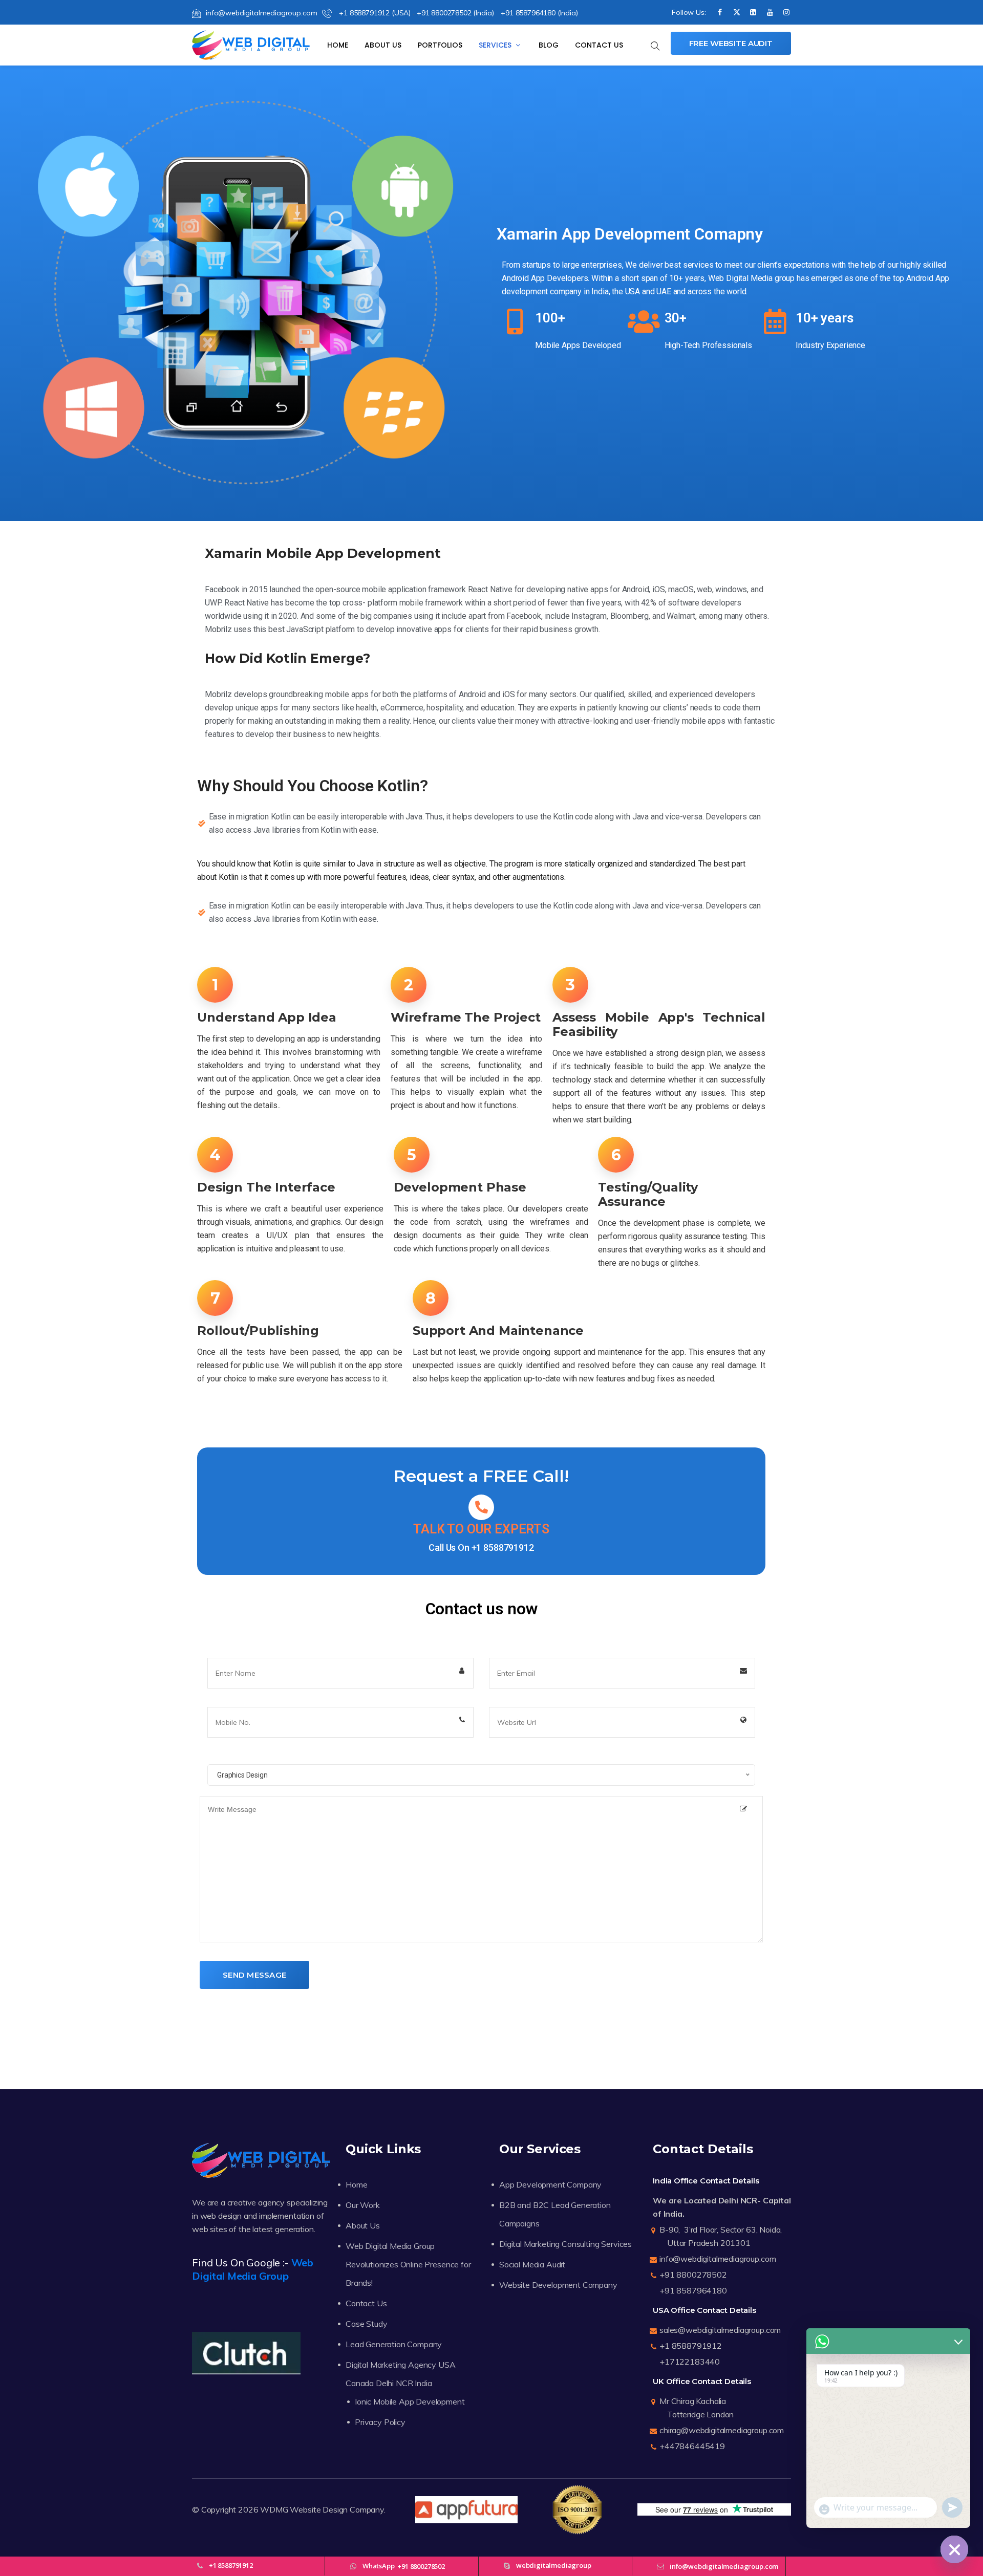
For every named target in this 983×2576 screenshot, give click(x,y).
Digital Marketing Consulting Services (565, 2244)
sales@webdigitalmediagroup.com (720, 2330)
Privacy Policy (380, 2422)
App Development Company (550, 2184)
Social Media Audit (532, 2264)
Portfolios (440, 45)
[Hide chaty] (954, 2549)
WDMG (274, 2509)
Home (338, 45)
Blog (549, 45)
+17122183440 (690, 2362)
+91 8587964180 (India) (539, 13)
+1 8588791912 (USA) (374, 13)
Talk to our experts (481, 1529)
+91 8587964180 (693, 2290)
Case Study (366, 2324)
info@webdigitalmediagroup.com (261, 13)
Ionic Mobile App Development (410, 2401)
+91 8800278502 (693, 2275)
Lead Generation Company (394, 2344)
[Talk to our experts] (481, 1507)
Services (496, 45)
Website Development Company (558, 2285)
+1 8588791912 (503, 1547)
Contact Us (599, 45)
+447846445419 (692, 2446)
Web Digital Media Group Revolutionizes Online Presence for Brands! (408, 2264)
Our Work (363, 2205)
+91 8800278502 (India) (455, 13)
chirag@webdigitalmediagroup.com (722, 2430)
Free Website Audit (731, 43)
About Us (383, 45)
